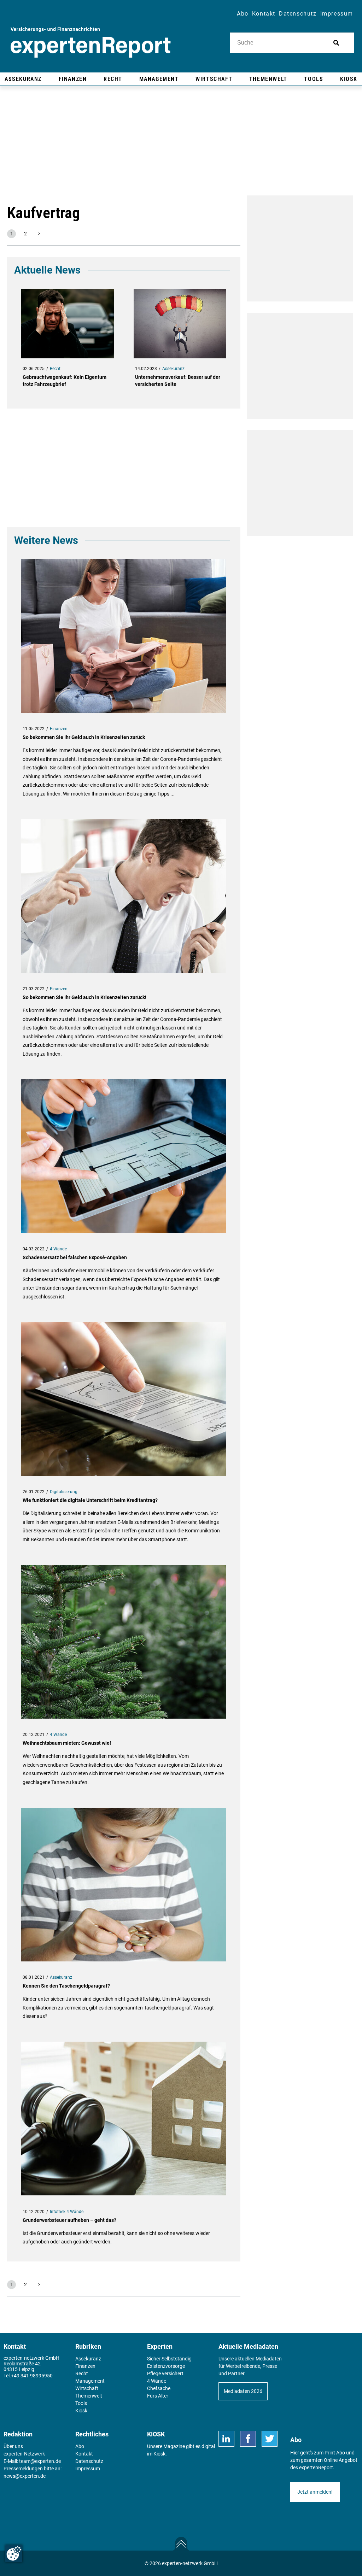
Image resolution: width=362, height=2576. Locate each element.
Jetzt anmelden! (315, 2492)
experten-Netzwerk (24, 2454)
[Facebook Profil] (248, 2439)
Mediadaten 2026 (243, 2391)
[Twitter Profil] (270, 2439)
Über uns (13, 2446)
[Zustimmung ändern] (14, 2553)
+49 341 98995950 (32, 2376)
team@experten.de (40, 2461)
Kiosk (159, 2454)
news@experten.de (25, 2476)
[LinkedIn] (226, 2439)
